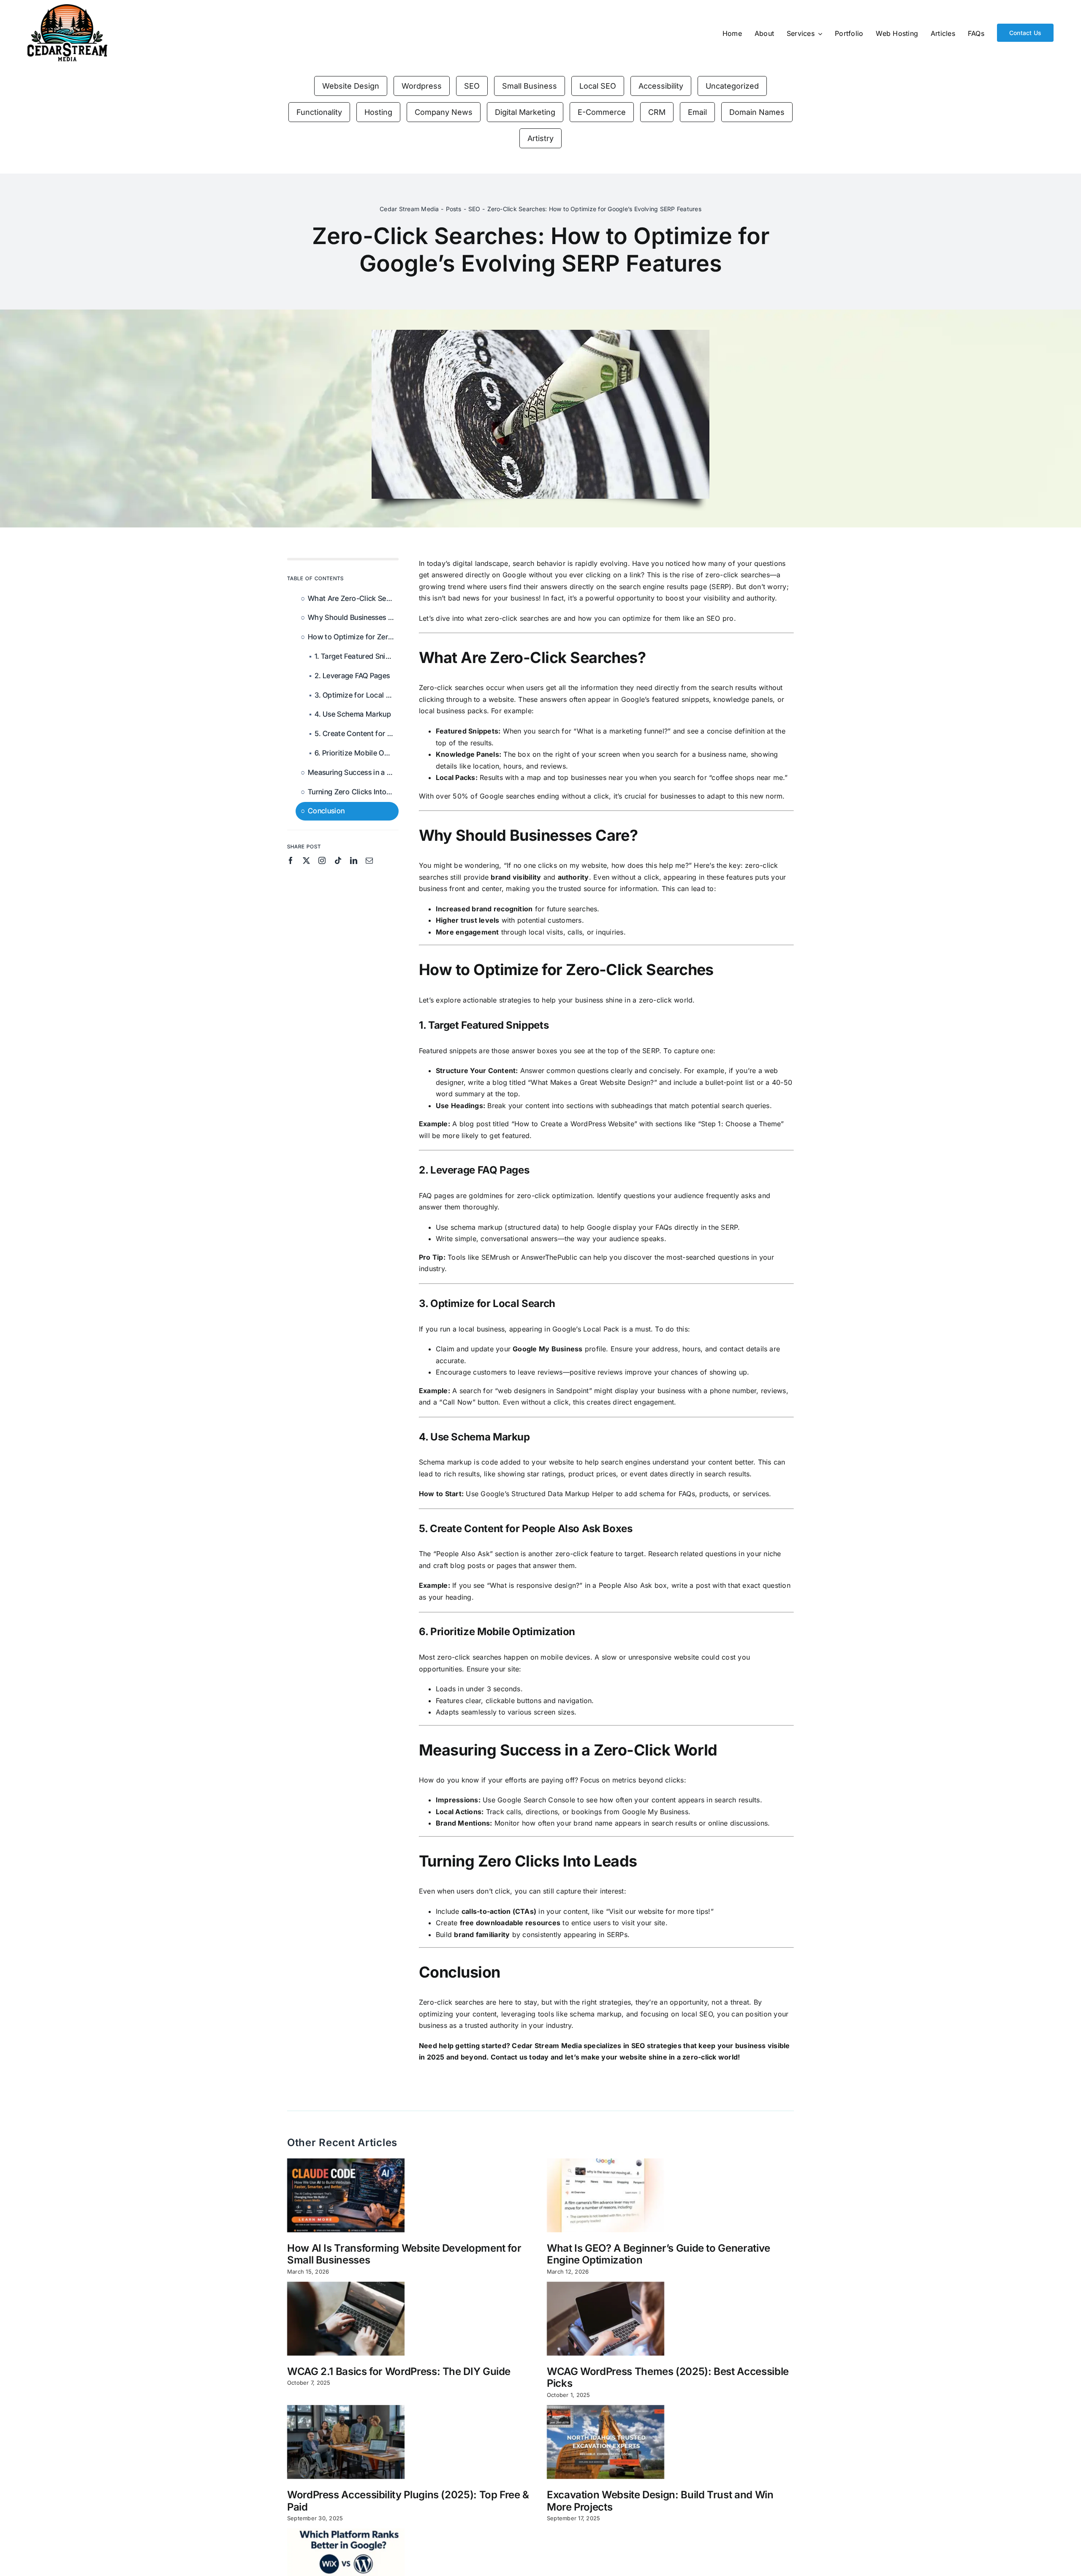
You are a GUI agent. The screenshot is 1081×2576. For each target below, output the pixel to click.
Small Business (530, 86)
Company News (444, 112)
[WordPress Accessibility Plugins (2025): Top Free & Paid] (346, 2442)
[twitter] (306, 860)
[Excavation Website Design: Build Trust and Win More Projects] (606, 2442)
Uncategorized (732, 86)
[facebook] (291, 860)
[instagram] (322, 860)
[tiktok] (338, 860)
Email (697, 112)
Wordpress (422, 86)
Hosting (378, 112)
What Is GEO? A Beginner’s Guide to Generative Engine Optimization (659, 2254)
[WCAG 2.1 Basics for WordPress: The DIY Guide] (346, 2319)
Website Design (351, 86)
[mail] (369, 860)
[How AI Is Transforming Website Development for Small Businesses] (346, 2195)
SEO (472, 86)
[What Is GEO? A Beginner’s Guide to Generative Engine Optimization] (606, 2195)
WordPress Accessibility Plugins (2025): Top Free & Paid (408, 2501)
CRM (657, 112)
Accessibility (661, 86)
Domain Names (757, 112)
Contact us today (520, 2057)
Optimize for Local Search (493, 1303)
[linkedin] (354, 860)
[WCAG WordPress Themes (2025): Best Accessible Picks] (606, 2319)
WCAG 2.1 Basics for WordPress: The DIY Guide (399, 2371)
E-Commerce (602, 112)
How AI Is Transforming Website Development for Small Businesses (404, 2254)
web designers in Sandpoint (543, 1391)
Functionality (319, 112)
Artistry (540, 138)
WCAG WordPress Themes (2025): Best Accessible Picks (668, 2378)
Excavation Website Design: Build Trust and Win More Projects (660, 2501)
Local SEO (598, 86)
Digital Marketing (525, 112)
